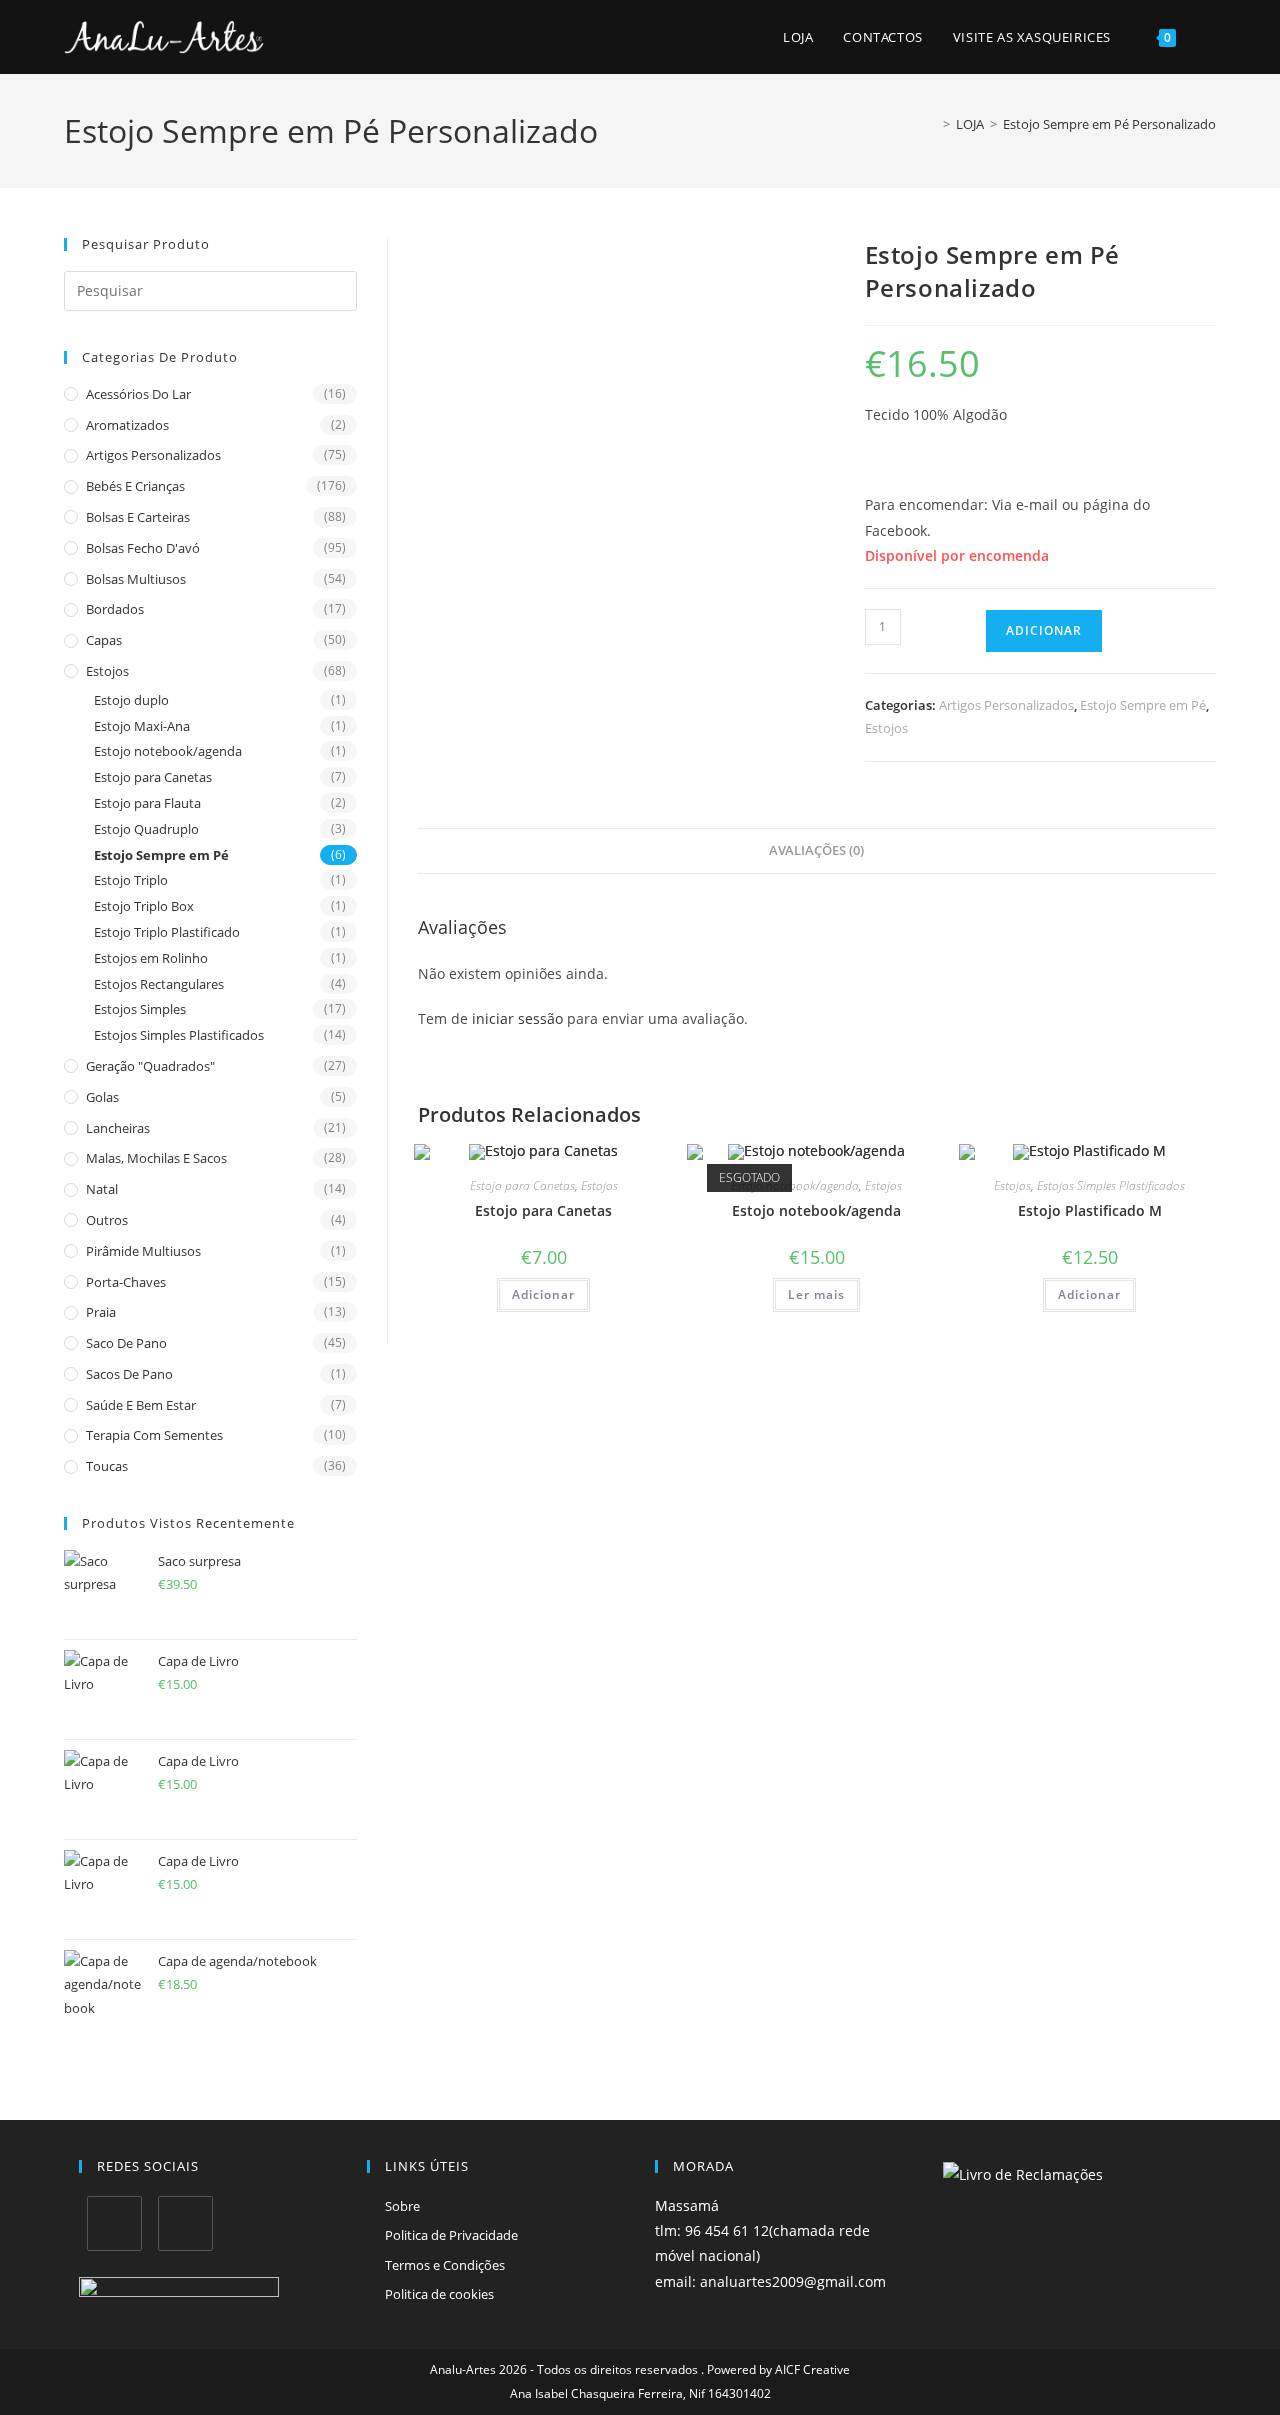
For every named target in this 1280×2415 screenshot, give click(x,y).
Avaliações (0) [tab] (816, 850)
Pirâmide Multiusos (143, 1251)
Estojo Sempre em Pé (161, 855)
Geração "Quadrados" (150, 1066)
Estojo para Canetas (153, 777)
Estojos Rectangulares (159, 984)
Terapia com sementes (154, 1435)
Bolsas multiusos (136, 579)
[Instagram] (185, 2223)
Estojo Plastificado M (1090, 1210)
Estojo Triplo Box (144, 906)
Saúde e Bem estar (141, 1405)
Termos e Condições (445, 2265)
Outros (107, 1220)
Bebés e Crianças (135, 486)
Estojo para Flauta (147, 803)
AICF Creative (812, 2369)
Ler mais (816, 1294)
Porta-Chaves (126, 1282)
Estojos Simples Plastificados (179, 1035)
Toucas (107, 1466)
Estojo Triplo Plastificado (167, 932)
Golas (102, 1097)
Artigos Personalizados (153, 455)
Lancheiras (118, 1128)
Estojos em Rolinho (151, 958)
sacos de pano (129, 1374)
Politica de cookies (439, 2294)
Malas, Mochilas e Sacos (156, 1158)
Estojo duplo (131, 700)
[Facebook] (114, 2223)
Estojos (107, 671)
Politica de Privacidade (451, 2235)
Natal (102, 1189)
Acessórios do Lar (138, 394)
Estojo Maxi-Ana (142, 726)
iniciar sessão (517, 1018)
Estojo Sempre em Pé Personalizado (1109, 124)
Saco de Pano (126, 1343)
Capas (104, 640)
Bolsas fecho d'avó (143, 548)
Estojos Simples (140, 1009)
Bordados (115, 609)
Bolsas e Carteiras (138, 517)
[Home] (932, 124)
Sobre (402, 2206)
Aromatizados (127, 425)
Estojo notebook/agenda (168, 751)
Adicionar (1044, 630)
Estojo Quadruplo (146, 829)
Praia (101, 1312)
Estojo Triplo (131, 880)
